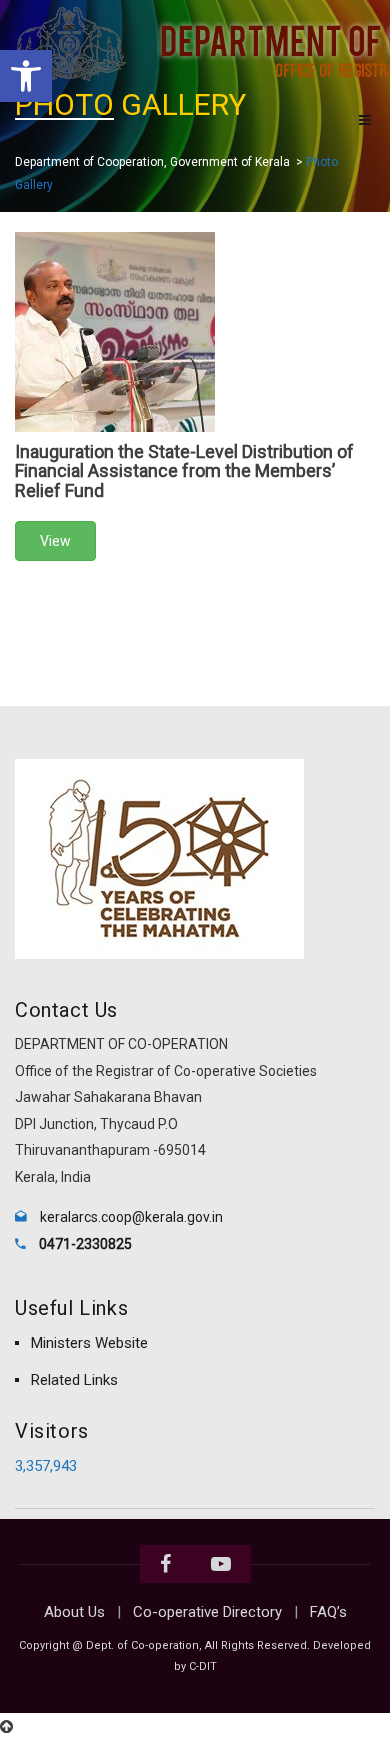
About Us (74, 1612)
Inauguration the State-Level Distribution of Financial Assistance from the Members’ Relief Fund (184, 471)
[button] (26, 76)
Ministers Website (89, 1343)
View (55, 541)
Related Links (74, 1380)
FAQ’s (328, 1612)
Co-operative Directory (207, 1612)
